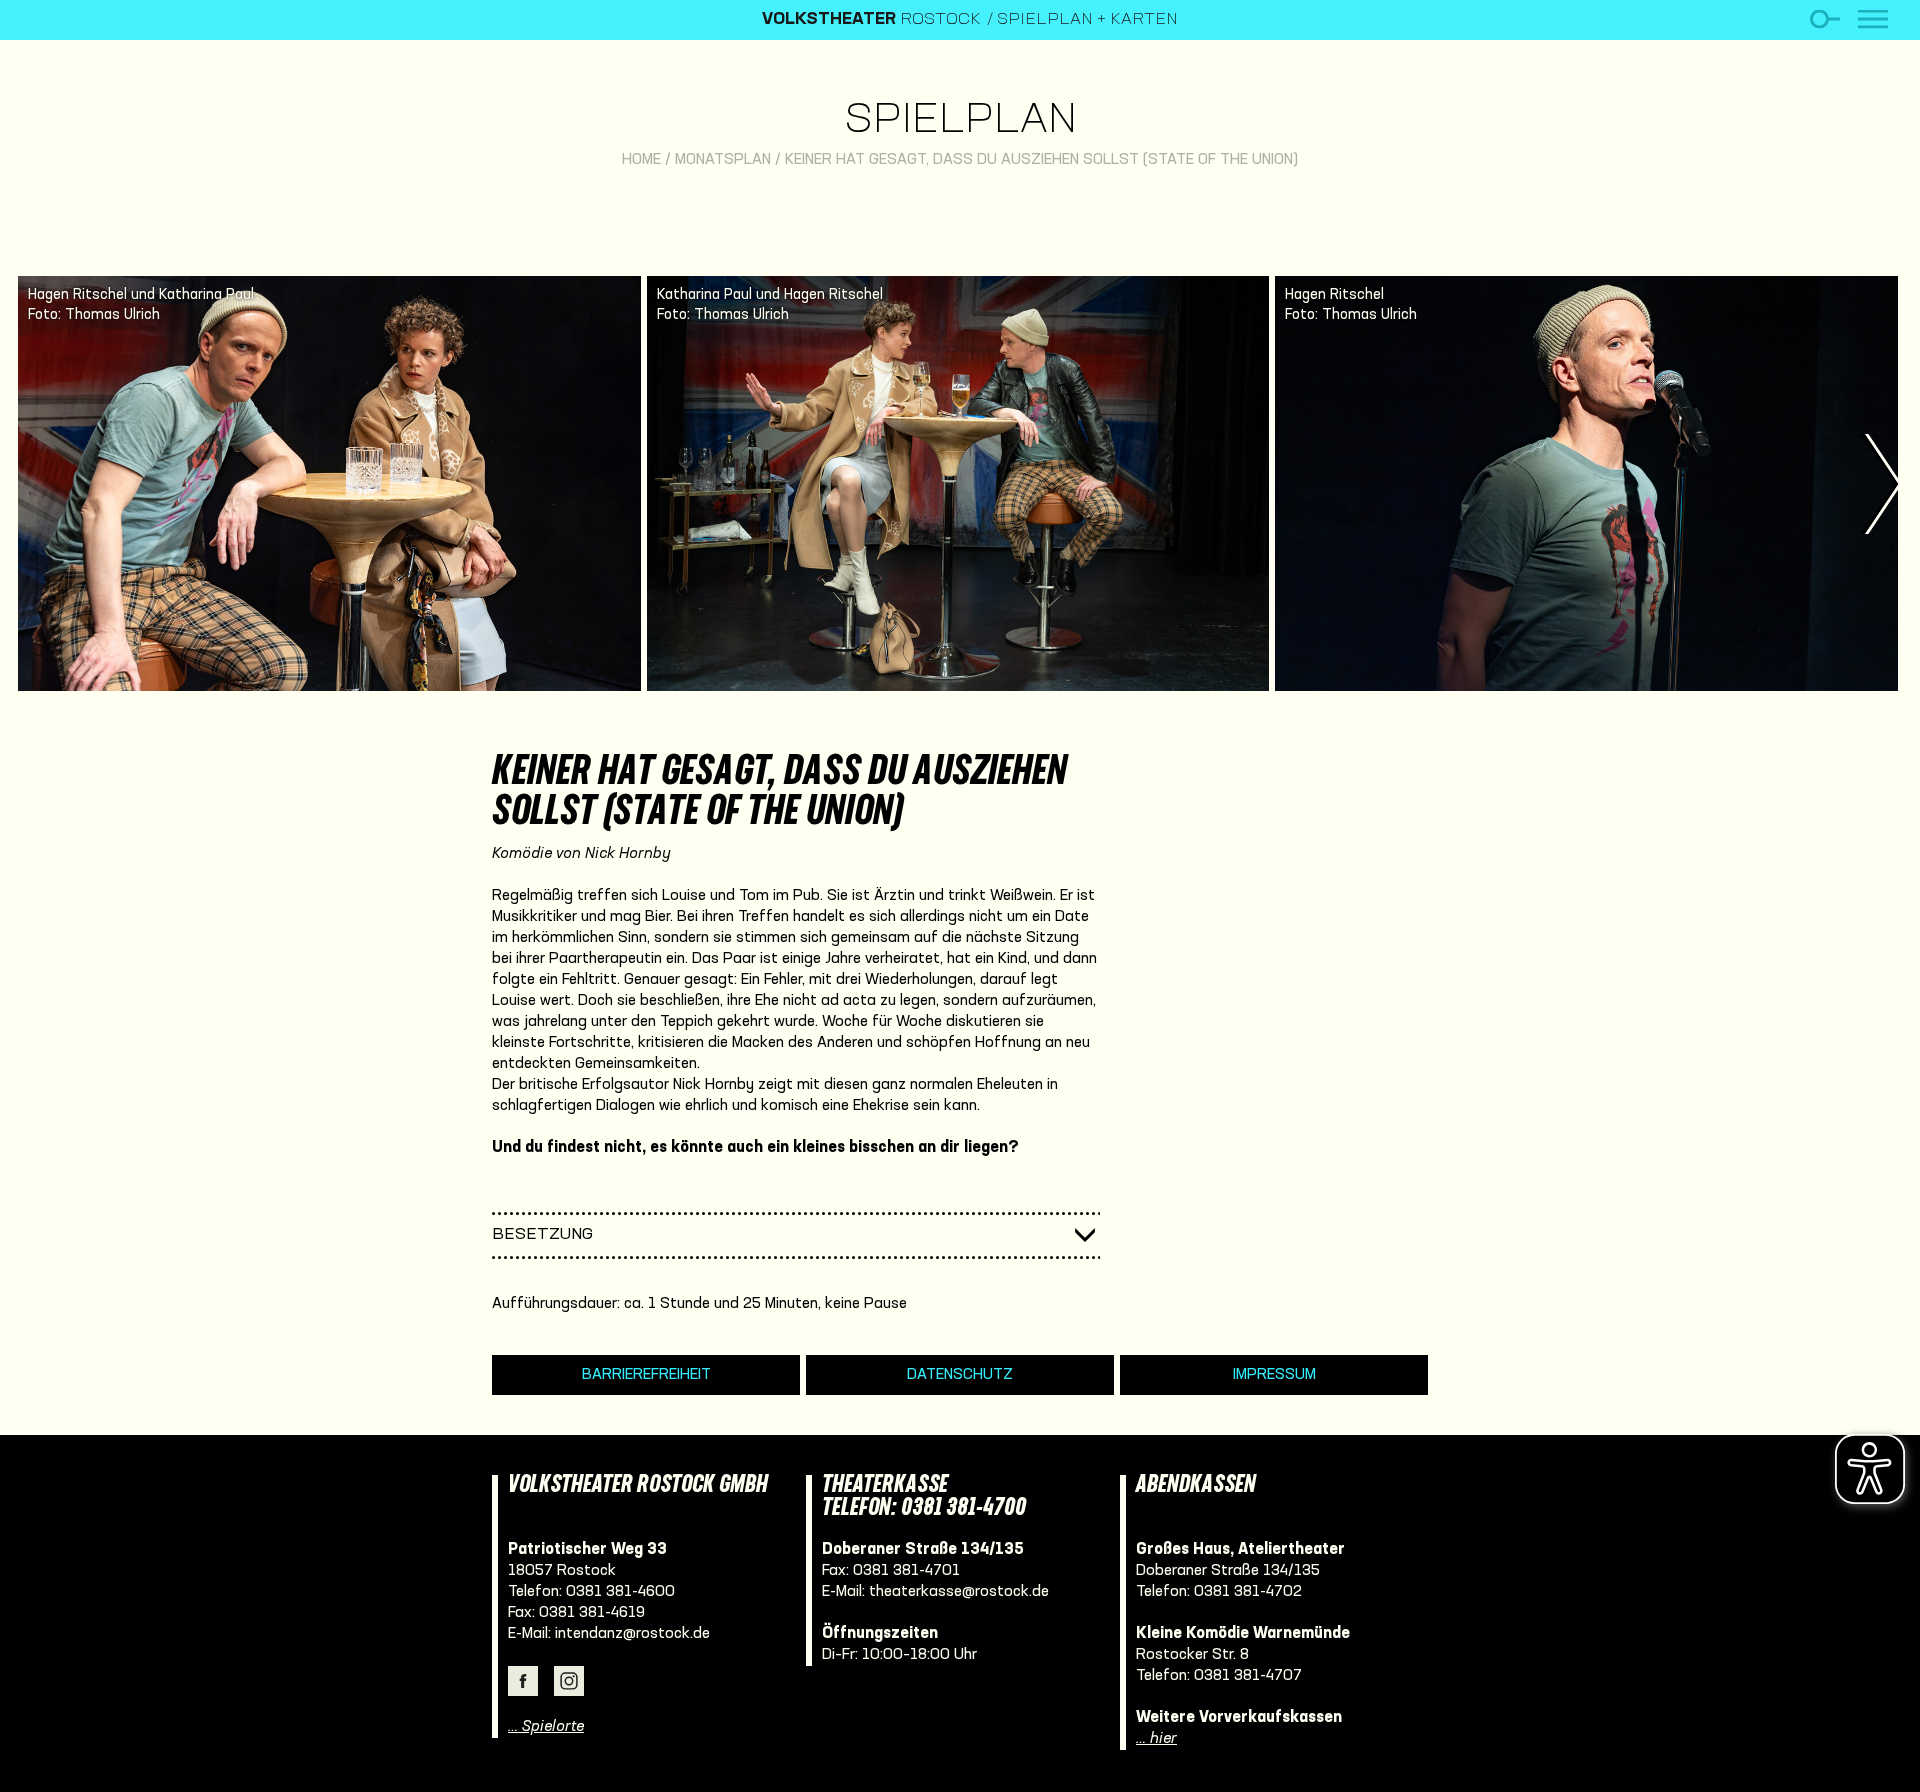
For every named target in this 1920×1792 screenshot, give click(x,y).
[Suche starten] (1824, 19)
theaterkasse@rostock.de (959, 1592)
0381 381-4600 (620, 1592)
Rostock (871, 20)
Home (641, 160)
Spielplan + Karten (1087, 20)
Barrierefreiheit (646, 1375)
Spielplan (960, 121)
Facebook (523, 1681)
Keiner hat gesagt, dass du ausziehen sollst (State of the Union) (1041, 160)
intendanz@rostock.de (632, 1634)
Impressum (1274, 1375)
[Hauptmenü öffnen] (1873, 19)
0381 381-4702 (1248, 1592)
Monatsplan (723, 160)
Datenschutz (960, 1375)
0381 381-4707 (1248, 1676)
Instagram (569, 1681)
